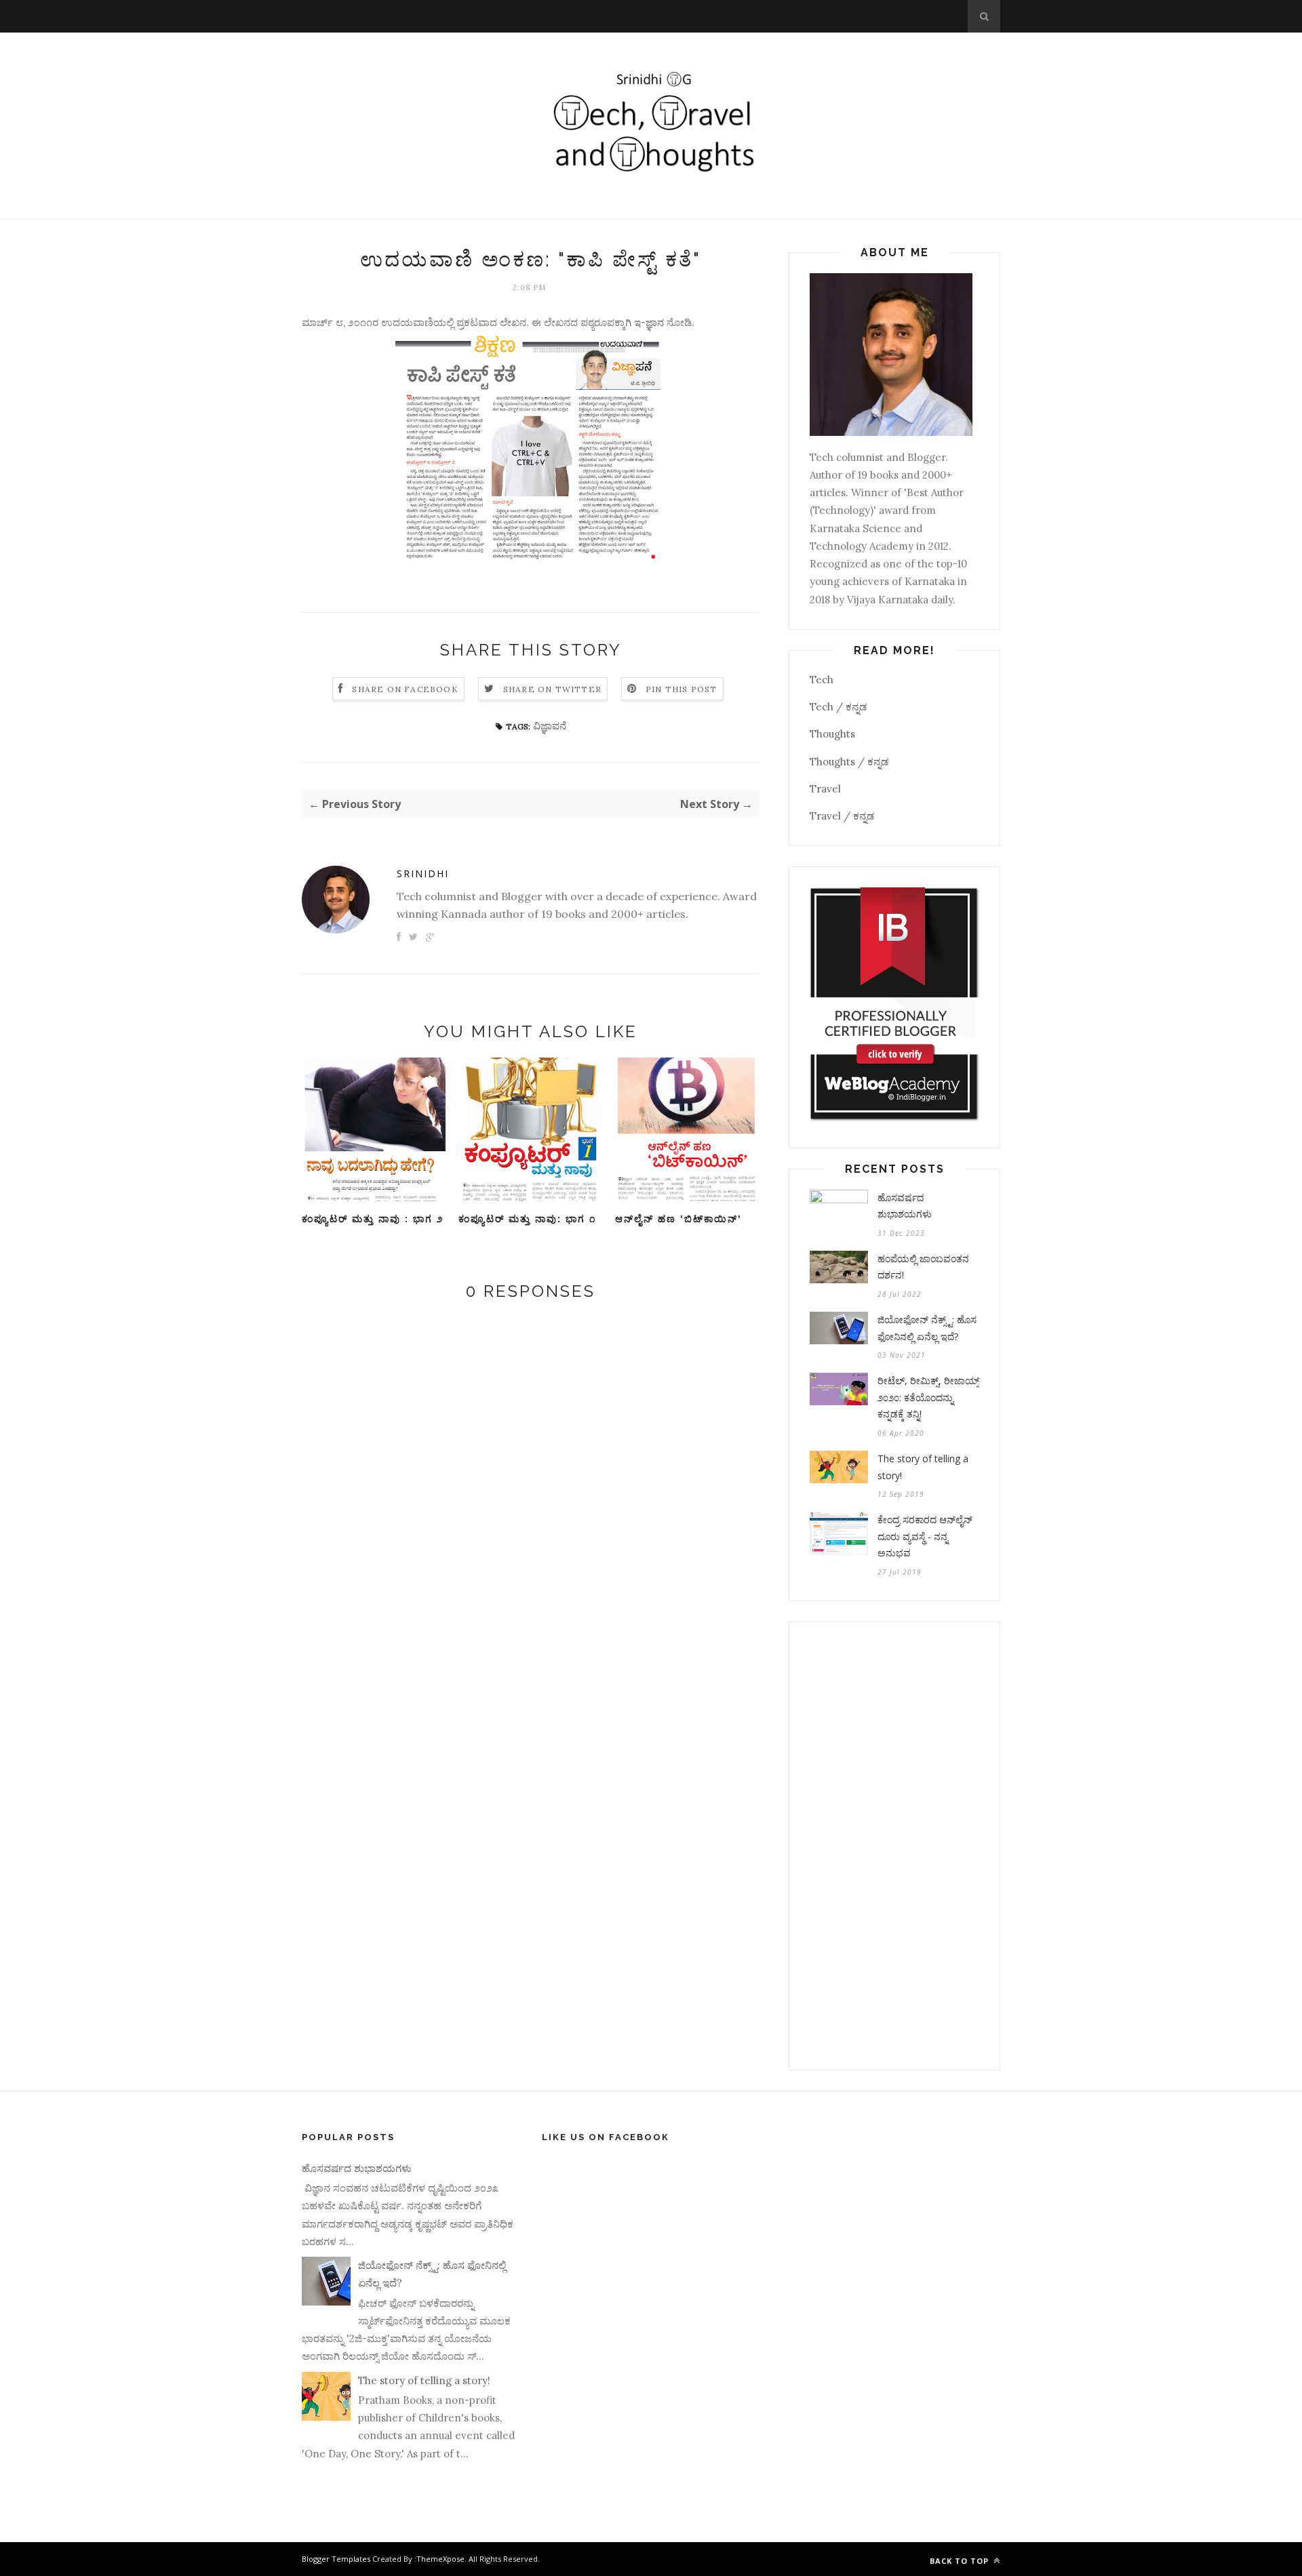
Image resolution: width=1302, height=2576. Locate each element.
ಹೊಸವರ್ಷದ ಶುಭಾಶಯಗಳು (905, 1206)
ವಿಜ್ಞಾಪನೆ (550, 726)
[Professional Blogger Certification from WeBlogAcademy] (894, 1118)
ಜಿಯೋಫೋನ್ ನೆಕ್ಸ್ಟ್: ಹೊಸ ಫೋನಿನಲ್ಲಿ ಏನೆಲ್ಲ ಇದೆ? (927, 1328)
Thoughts (832, 734)
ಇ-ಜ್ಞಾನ (650, 322)
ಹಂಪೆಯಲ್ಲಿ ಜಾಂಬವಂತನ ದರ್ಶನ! (923, 1267)
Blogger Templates (336, 2559)
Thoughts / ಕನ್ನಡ (849, 762)
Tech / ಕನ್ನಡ (838, 707)
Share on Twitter (552, 689)
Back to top (961, 2561)
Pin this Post (682, 689)
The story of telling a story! (923, 1467)
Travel (825, 789)
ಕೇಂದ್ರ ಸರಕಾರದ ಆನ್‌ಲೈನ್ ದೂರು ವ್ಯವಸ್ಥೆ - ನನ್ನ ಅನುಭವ (925, 1536)
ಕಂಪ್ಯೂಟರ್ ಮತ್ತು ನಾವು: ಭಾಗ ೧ (527, 1219)
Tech (822, 680)
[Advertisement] (894, 1846)
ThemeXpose (440, 2559)
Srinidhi (423, 873)
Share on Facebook (405, 689)
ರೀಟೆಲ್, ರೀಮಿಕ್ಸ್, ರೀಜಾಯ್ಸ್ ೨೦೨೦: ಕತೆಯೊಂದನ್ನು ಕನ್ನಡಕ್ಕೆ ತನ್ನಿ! (928, 1397)
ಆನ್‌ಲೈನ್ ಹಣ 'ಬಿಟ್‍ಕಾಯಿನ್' (678, 1219)
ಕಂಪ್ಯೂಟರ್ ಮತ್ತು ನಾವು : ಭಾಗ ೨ (373, 1219)
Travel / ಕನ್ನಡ (842, 816)
